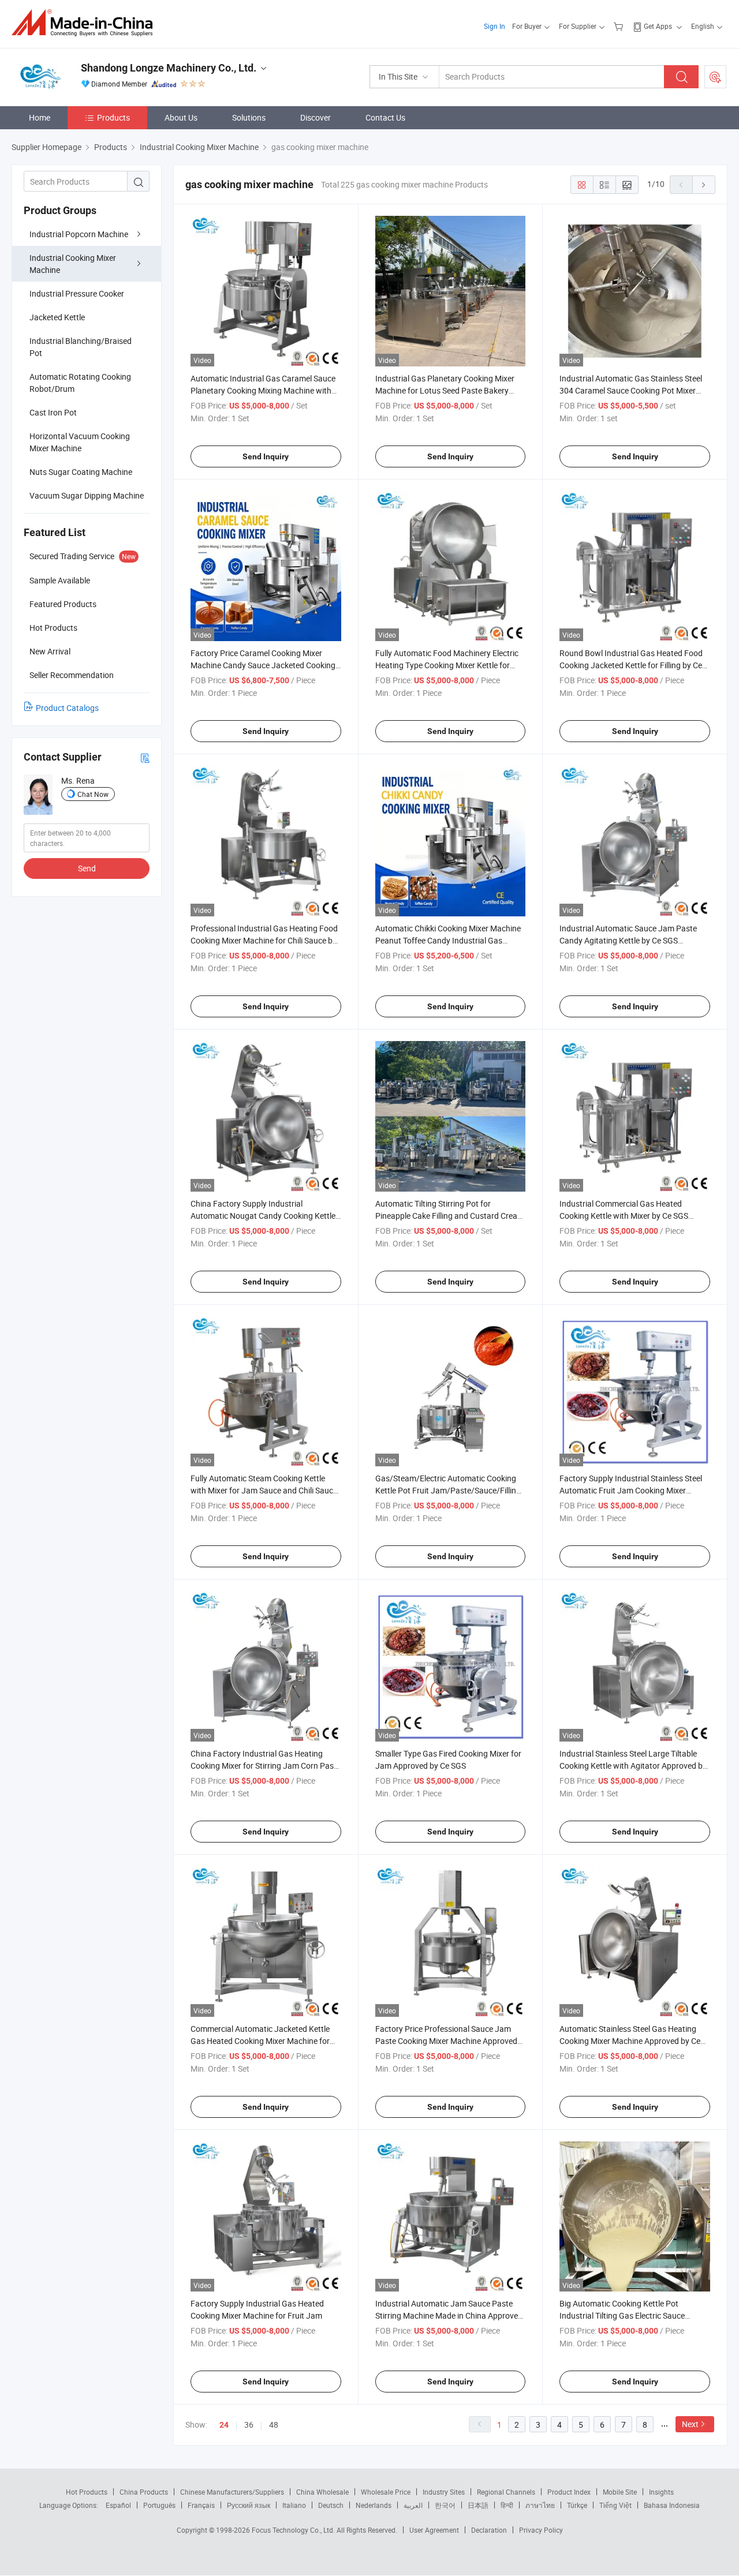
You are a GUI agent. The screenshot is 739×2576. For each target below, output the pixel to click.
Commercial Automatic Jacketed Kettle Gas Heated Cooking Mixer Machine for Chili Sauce (260, 2041)
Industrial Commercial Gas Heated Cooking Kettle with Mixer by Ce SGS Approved (624, 1216)
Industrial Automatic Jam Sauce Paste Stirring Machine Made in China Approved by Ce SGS (449, 2315)
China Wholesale (322, 2492)
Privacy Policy (541, 2530)
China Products (144, 2492)
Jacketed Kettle (57, 317)
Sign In (494, 26)
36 (249, 2425)
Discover (316, 117)
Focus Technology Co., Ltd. (294, 2530)
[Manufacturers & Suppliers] (86, 23)
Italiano (294, 2505)
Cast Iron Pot (53, 412)
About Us (181, 117)
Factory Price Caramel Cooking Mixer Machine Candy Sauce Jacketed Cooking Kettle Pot (263, 665)
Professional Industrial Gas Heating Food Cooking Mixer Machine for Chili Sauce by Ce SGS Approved (264, 940)
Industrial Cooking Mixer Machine (73, 264)
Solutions (249, 117)
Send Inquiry (266, 456)
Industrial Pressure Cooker (77, 293)
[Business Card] (145, 757)
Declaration (489, 2530)
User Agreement (434, 2530)
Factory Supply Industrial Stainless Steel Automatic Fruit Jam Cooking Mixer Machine (631, 1490)
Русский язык (249, 2505)
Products (113, 117)
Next (690, 2424)
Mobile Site (620, 2492)
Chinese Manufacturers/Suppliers (232, 2492)
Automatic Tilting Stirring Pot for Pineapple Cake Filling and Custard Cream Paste (450, 1216)
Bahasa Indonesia (672, 2505)
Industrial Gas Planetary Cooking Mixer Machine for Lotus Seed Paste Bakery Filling (445, 390)
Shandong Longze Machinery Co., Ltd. (169, 68)
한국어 (445, 2505)
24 (224, 2425)
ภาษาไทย (540, 2505)
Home (40, 117)
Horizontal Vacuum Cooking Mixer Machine (80, 442)
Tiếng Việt (615, 2505)
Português (159, 2505)
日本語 (478, 2505)
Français (201, 2505)
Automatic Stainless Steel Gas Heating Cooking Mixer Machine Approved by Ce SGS (630, 2041)
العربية (413, 2505)
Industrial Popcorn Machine (79, 234)
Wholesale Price (386, 2492)
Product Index (569, 2492)
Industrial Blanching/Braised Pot (81, 347)
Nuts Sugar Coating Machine (81, 472)
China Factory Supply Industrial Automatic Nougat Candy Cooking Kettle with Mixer (263, 1216)
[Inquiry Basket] (620, 26)
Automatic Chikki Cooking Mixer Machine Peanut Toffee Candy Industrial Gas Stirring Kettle (448, 940)
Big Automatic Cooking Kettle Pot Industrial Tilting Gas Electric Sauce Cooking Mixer (622, 2315)
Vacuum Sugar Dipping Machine (87, 495)
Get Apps (658, 26)
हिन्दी (507, 2505)
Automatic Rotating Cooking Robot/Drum (80, 383)
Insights (661, 2492)
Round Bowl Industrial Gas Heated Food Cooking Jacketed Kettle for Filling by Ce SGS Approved (631, 665)
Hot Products (87, 2492)
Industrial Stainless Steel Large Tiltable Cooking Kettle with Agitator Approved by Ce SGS (633, 1766)
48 (274, 2425)
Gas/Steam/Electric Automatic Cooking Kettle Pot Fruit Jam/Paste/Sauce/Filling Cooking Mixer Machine (448, 1490)
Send (87, 868)
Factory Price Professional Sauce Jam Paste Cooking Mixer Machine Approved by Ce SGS (446, 2041)
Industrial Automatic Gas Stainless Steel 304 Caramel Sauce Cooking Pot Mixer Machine (631, 390)
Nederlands (374, 2505)
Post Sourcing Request (715, 77)
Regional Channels (506, 2492)
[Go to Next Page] (704, 185)
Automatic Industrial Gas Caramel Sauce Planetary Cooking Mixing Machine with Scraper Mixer (263, 390)
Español (118, 2505)
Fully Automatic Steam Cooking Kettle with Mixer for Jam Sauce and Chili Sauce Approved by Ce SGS (264, 1490)
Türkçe (577, 2505)
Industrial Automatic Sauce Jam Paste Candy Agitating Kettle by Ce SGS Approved (628, 940)
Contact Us (385, 117)
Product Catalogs (67, 708)
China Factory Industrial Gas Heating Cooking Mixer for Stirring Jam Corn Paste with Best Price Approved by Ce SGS (266, 1766)
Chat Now (93, 794)
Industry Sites (444, 2492)
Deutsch (331, 2505)
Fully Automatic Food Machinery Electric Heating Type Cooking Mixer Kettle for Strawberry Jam (447, 665)
